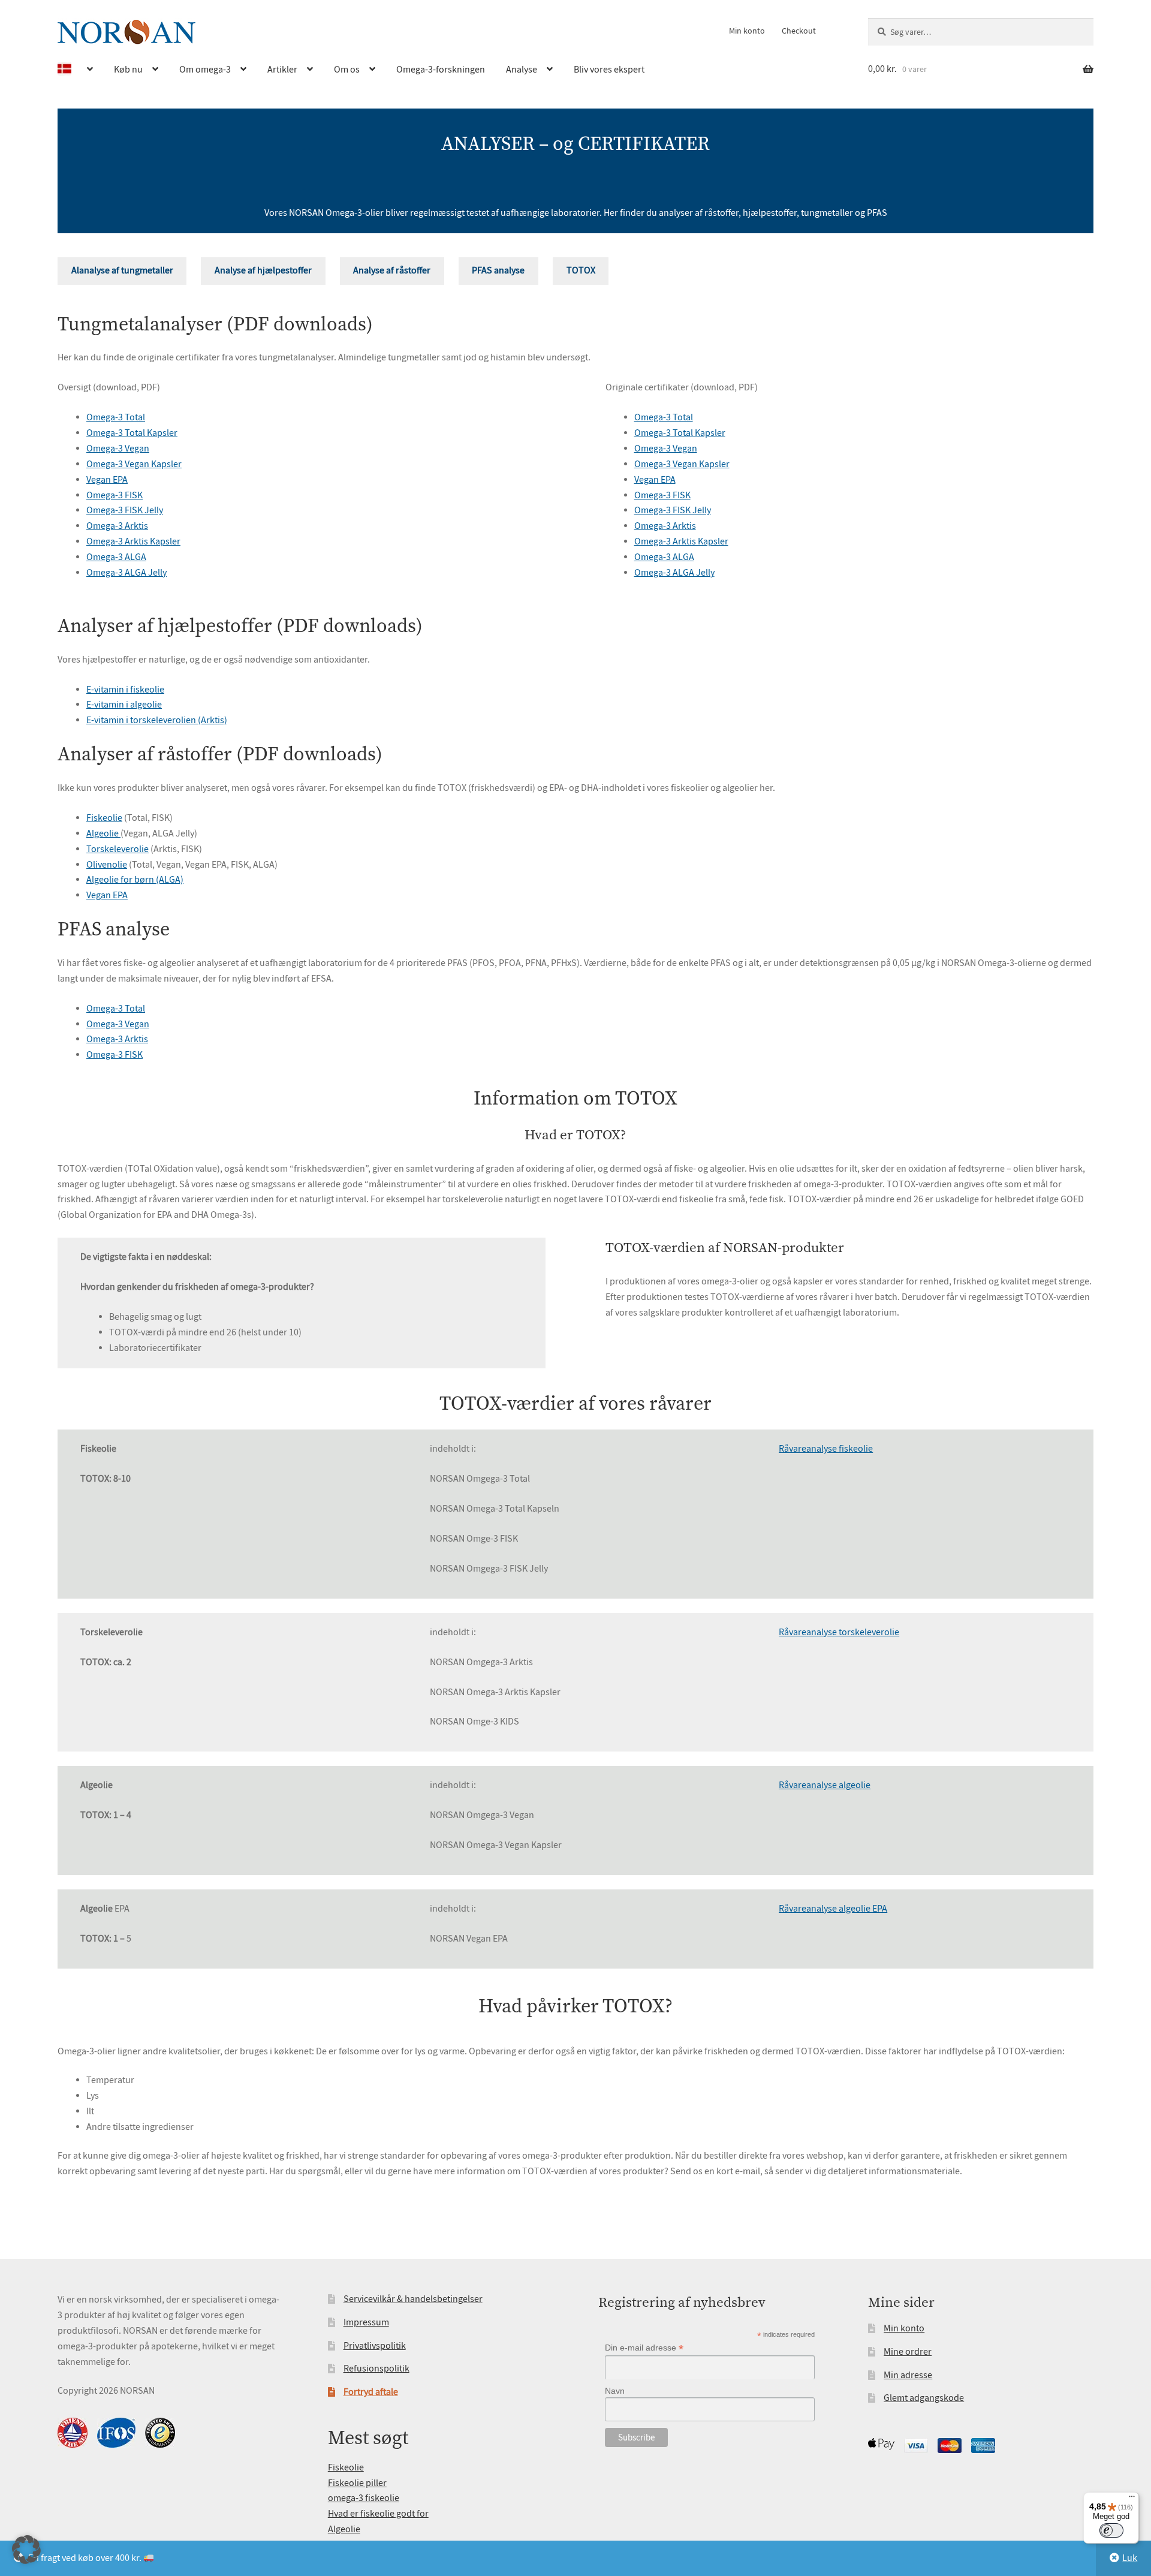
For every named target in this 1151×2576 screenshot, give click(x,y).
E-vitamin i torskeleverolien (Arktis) (157, 720)
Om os (347, 70)
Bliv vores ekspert (609, 70)
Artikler (282, 70)
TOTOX (581, 270)
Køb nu (128, 70)
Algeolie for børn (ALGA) (135, 880)
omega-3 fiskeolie (364, 2498)
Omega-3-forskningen (441, 70)
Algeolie (103, 833)
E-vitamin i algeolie (124, 705)
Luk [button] (1130, 2558)
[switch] (1111, 2530)
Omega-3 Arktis (117, 526)
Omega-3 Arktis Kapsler (133, 541)
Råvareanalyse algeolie (825, 1785)
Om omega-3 (205, 70)
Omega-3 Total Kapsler (132, 433)
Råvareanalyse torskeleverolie (839, 1632)
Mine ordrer (908, 2352)
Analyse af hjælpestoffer (263, 270)
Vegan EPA (107, 480)
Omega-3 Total (116, 417)
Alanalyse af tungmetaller (122, 270)
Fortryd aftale (371, 2392)
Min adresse (908, 2375)
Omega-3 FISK (115, 495)
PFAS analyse (498, 270)
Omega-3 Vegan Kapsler (134, 464)
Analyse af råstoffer (392, 270)
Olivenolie (107, 865)
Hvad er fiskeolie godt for (378, 2514)
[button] (26, 2550)
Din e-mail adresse (644, 2348)
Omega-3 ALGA (116, 557)
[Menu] (1132, 2499)
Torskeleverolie (117, 849)
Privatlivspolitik (375, 2346)
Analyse (522, 70)
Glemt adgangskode (924, 2398)
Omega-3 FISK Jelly (125, 510)
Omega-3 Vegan (118, 449)
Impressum (366, 2322)
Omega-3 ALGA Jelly (126, 573)
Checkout (799, 31)
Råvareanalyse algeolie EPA (833, 1909)
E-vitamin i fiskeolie (125, 690)
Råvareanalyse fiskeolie (826, 1449)
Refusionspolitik (376, 2369)
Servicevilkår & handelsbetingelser (413, 2299)
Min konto (747, 31)
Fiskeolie (104, 818)
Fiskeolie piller (357, 2483)
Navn (615, 2391)
